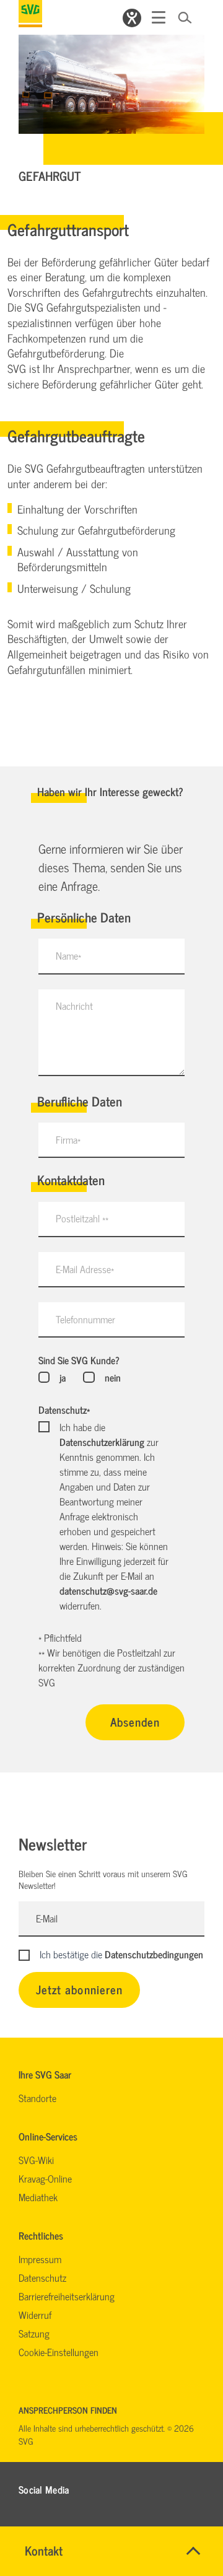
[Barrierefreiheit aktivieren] (132, 18)
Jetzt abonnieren (79, 1989)
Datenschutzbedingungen (154, 1954)
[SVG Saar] (30, 14)
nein (112, 1377)
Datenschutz (64, 1409)
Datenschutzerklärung (102, 1442)
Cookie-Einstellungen (59, 2352)
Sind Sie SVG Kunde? (79, 1360)
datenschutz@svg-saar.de (108, 1590)
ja (63, 1377)
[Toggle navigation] (159, 17)
